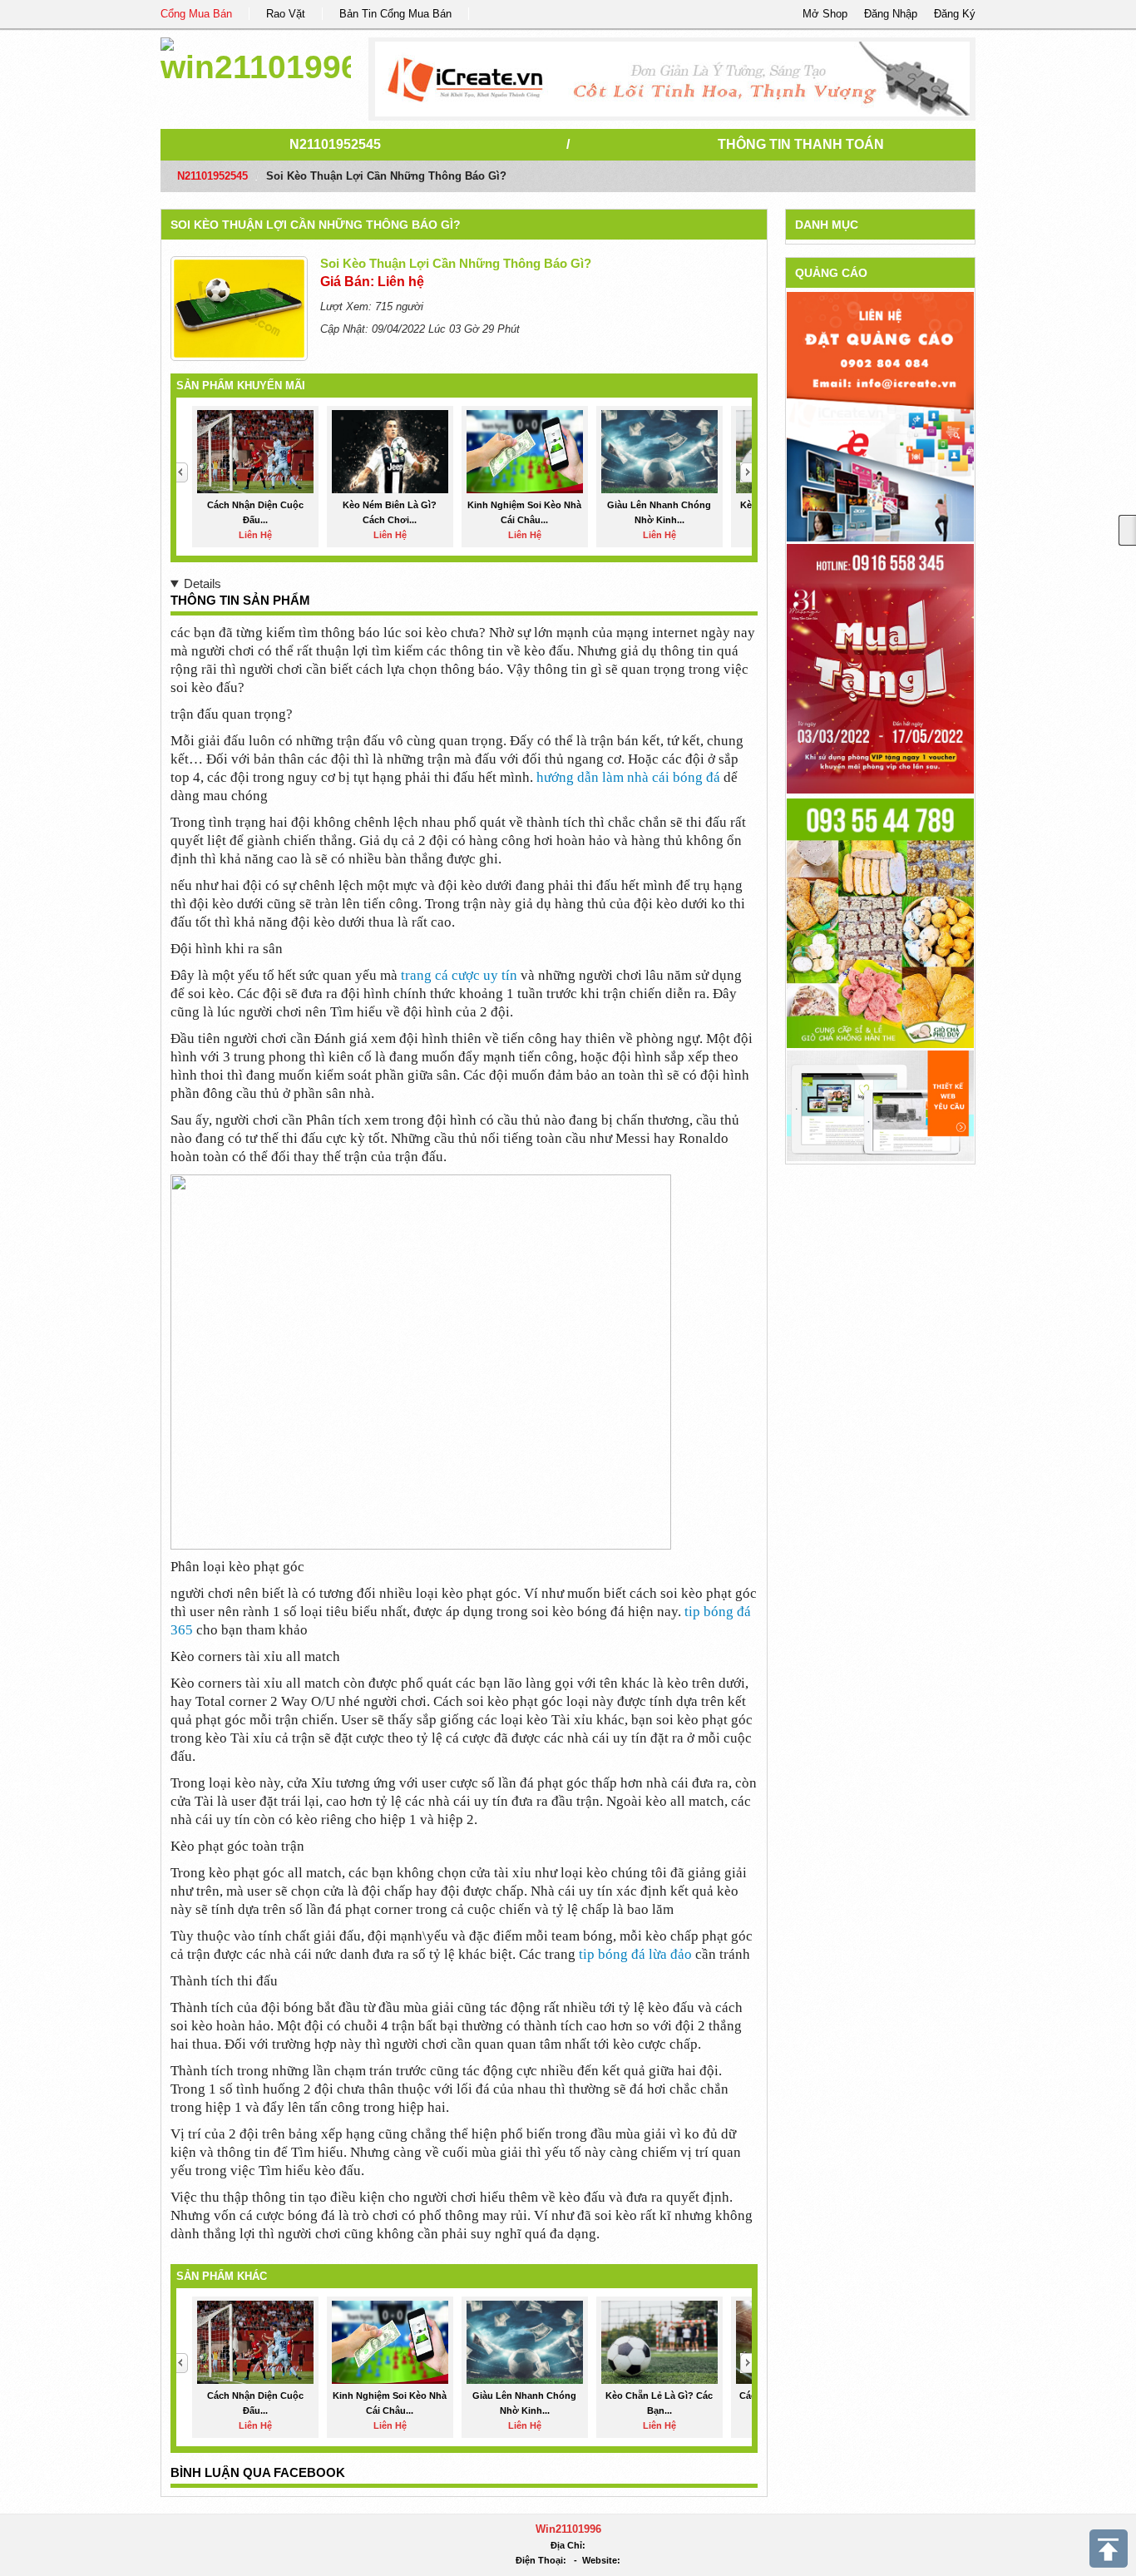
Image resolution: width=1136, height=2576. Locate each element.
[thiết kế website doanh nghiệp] (880, 1105)
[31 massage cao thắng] (880, 667)
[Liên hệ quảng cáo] (880, 415)
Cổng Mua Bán (196, 14)
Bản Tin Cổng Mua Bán (395, 14)
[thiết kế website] (672, 79)
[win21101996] (256, 58)
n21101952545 (335, 144)
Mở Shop (825, 14)
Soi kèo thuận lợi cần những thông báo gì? (316, 225)
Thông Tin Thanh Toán (801, 144)
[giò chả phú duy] (880, 922)
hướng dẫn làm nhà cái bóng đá (628, 777)
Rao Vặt (286, 14)
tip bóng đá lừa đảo (635, 1954)
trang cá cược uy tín (459, 975)
